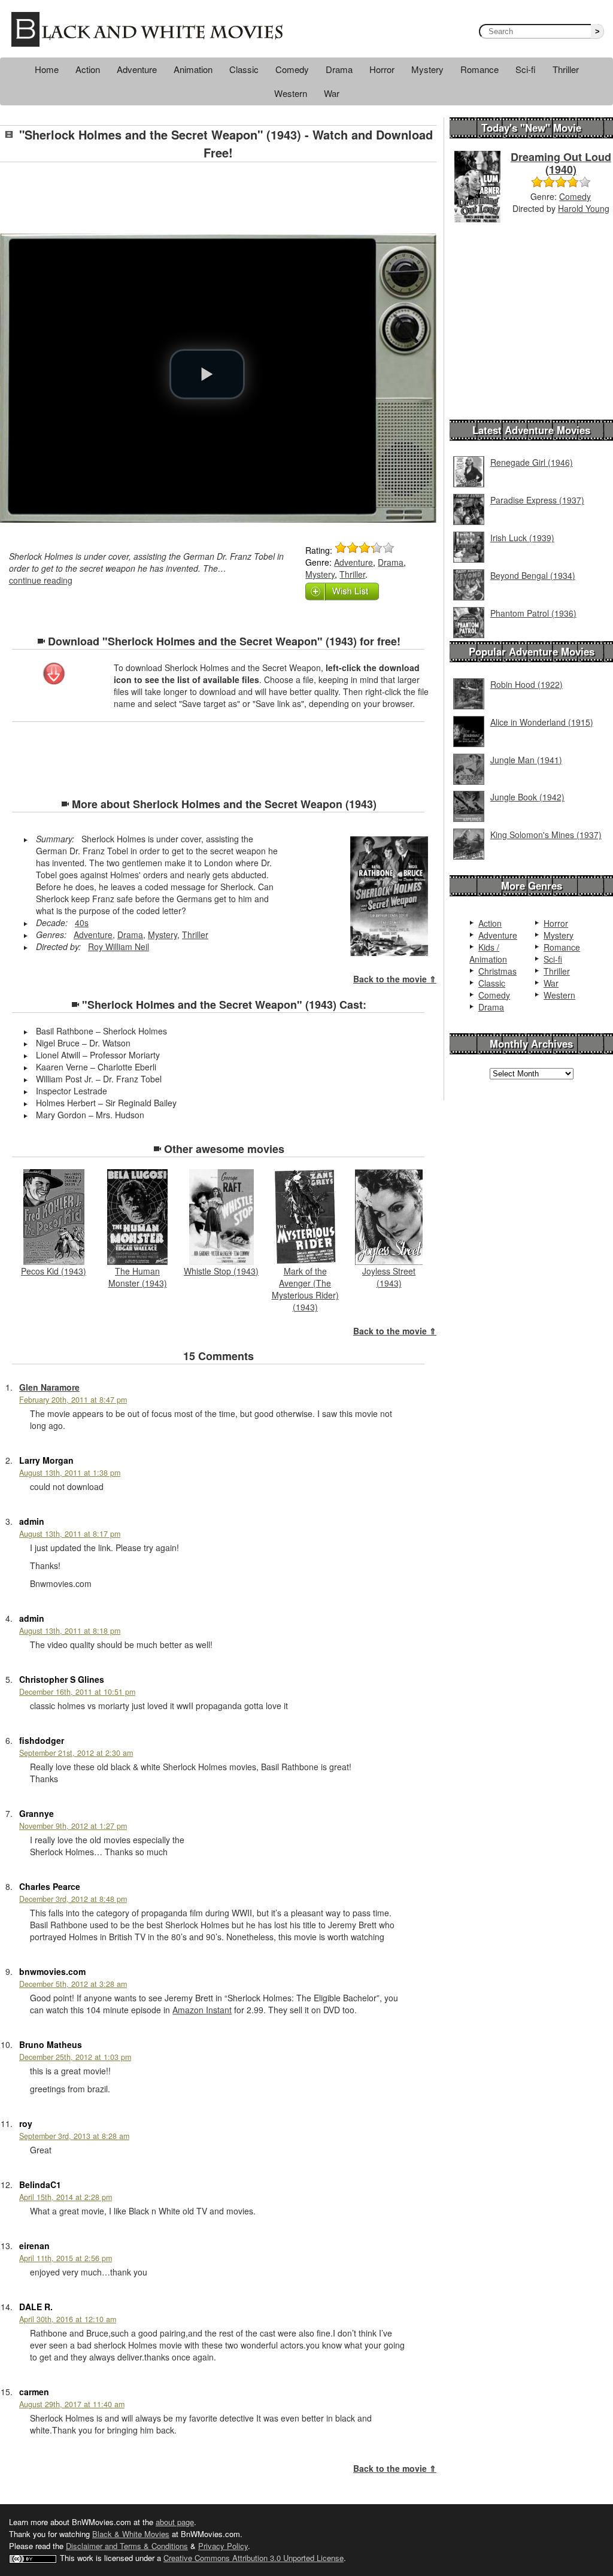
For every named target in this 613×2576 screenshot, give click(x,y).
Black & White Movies (131, 2534)
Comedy (292, 69)
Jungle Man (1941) (526, 760)
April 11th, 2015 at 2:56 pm (66, 2258)
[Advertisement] (219, 198)
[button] (207, 374)
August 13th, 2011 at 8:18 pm (70, 1631)
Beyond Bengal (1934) (533, 575)
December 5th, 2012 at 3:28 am (73, 1984)
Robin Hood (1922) (526, 684)
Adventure (137, 69)
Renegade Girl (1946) (532, 462)
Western (291, 93)
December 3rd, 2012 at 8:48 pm (73, 1899)
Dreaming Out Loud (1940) (561, 163)
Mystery (427, 69)
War (332, 93)
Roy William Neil (119, 946)
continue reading (41, 580)
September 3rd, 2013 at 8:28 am (74, 2136)
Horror (382, 69)
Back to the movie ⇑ (395, 979)
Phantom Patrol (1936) (533, 613)
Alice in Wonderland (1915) (542, 722)
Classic (244, 69)
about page (175, 2522)
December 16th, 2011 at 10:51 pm (77, 1692)
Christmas (497, 971)
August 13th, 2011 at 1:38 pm (70, 1473)
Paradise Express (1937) (537, 500)
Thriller (566, 69)
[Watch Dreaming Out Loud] (477, 186)
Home (47, 69)
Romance (480, 69)
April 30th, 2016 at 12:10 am (68, 2319)
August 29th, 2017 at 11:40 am (72, 2404)
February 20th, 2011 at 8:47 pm (73, 1400)
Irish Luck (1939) (522, 538)
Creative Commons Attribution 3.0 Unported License (254, 2558)
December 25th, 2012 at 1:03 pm (75, 2057)
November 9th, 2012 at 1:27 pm (73, 1826)
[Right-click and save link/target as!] (54, 675)
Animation (193, 69)
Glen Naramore (49, 1387)
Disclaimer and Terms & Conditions (127, 2546)
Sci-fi (526, 69)
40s (82, 923)
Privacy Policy (223, 2546)
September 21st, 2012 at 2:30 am (76, 1753)
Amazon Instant (202, 2010)
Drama (339, 69)
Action (88, 69)
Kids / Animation (488, 953)
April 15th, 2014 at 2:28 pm (66, 2197)
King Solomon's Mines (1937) (546, 835)
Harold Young (584, 208)
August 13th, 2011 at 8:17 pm (70, 1534)
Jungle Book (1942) (527, 797)
